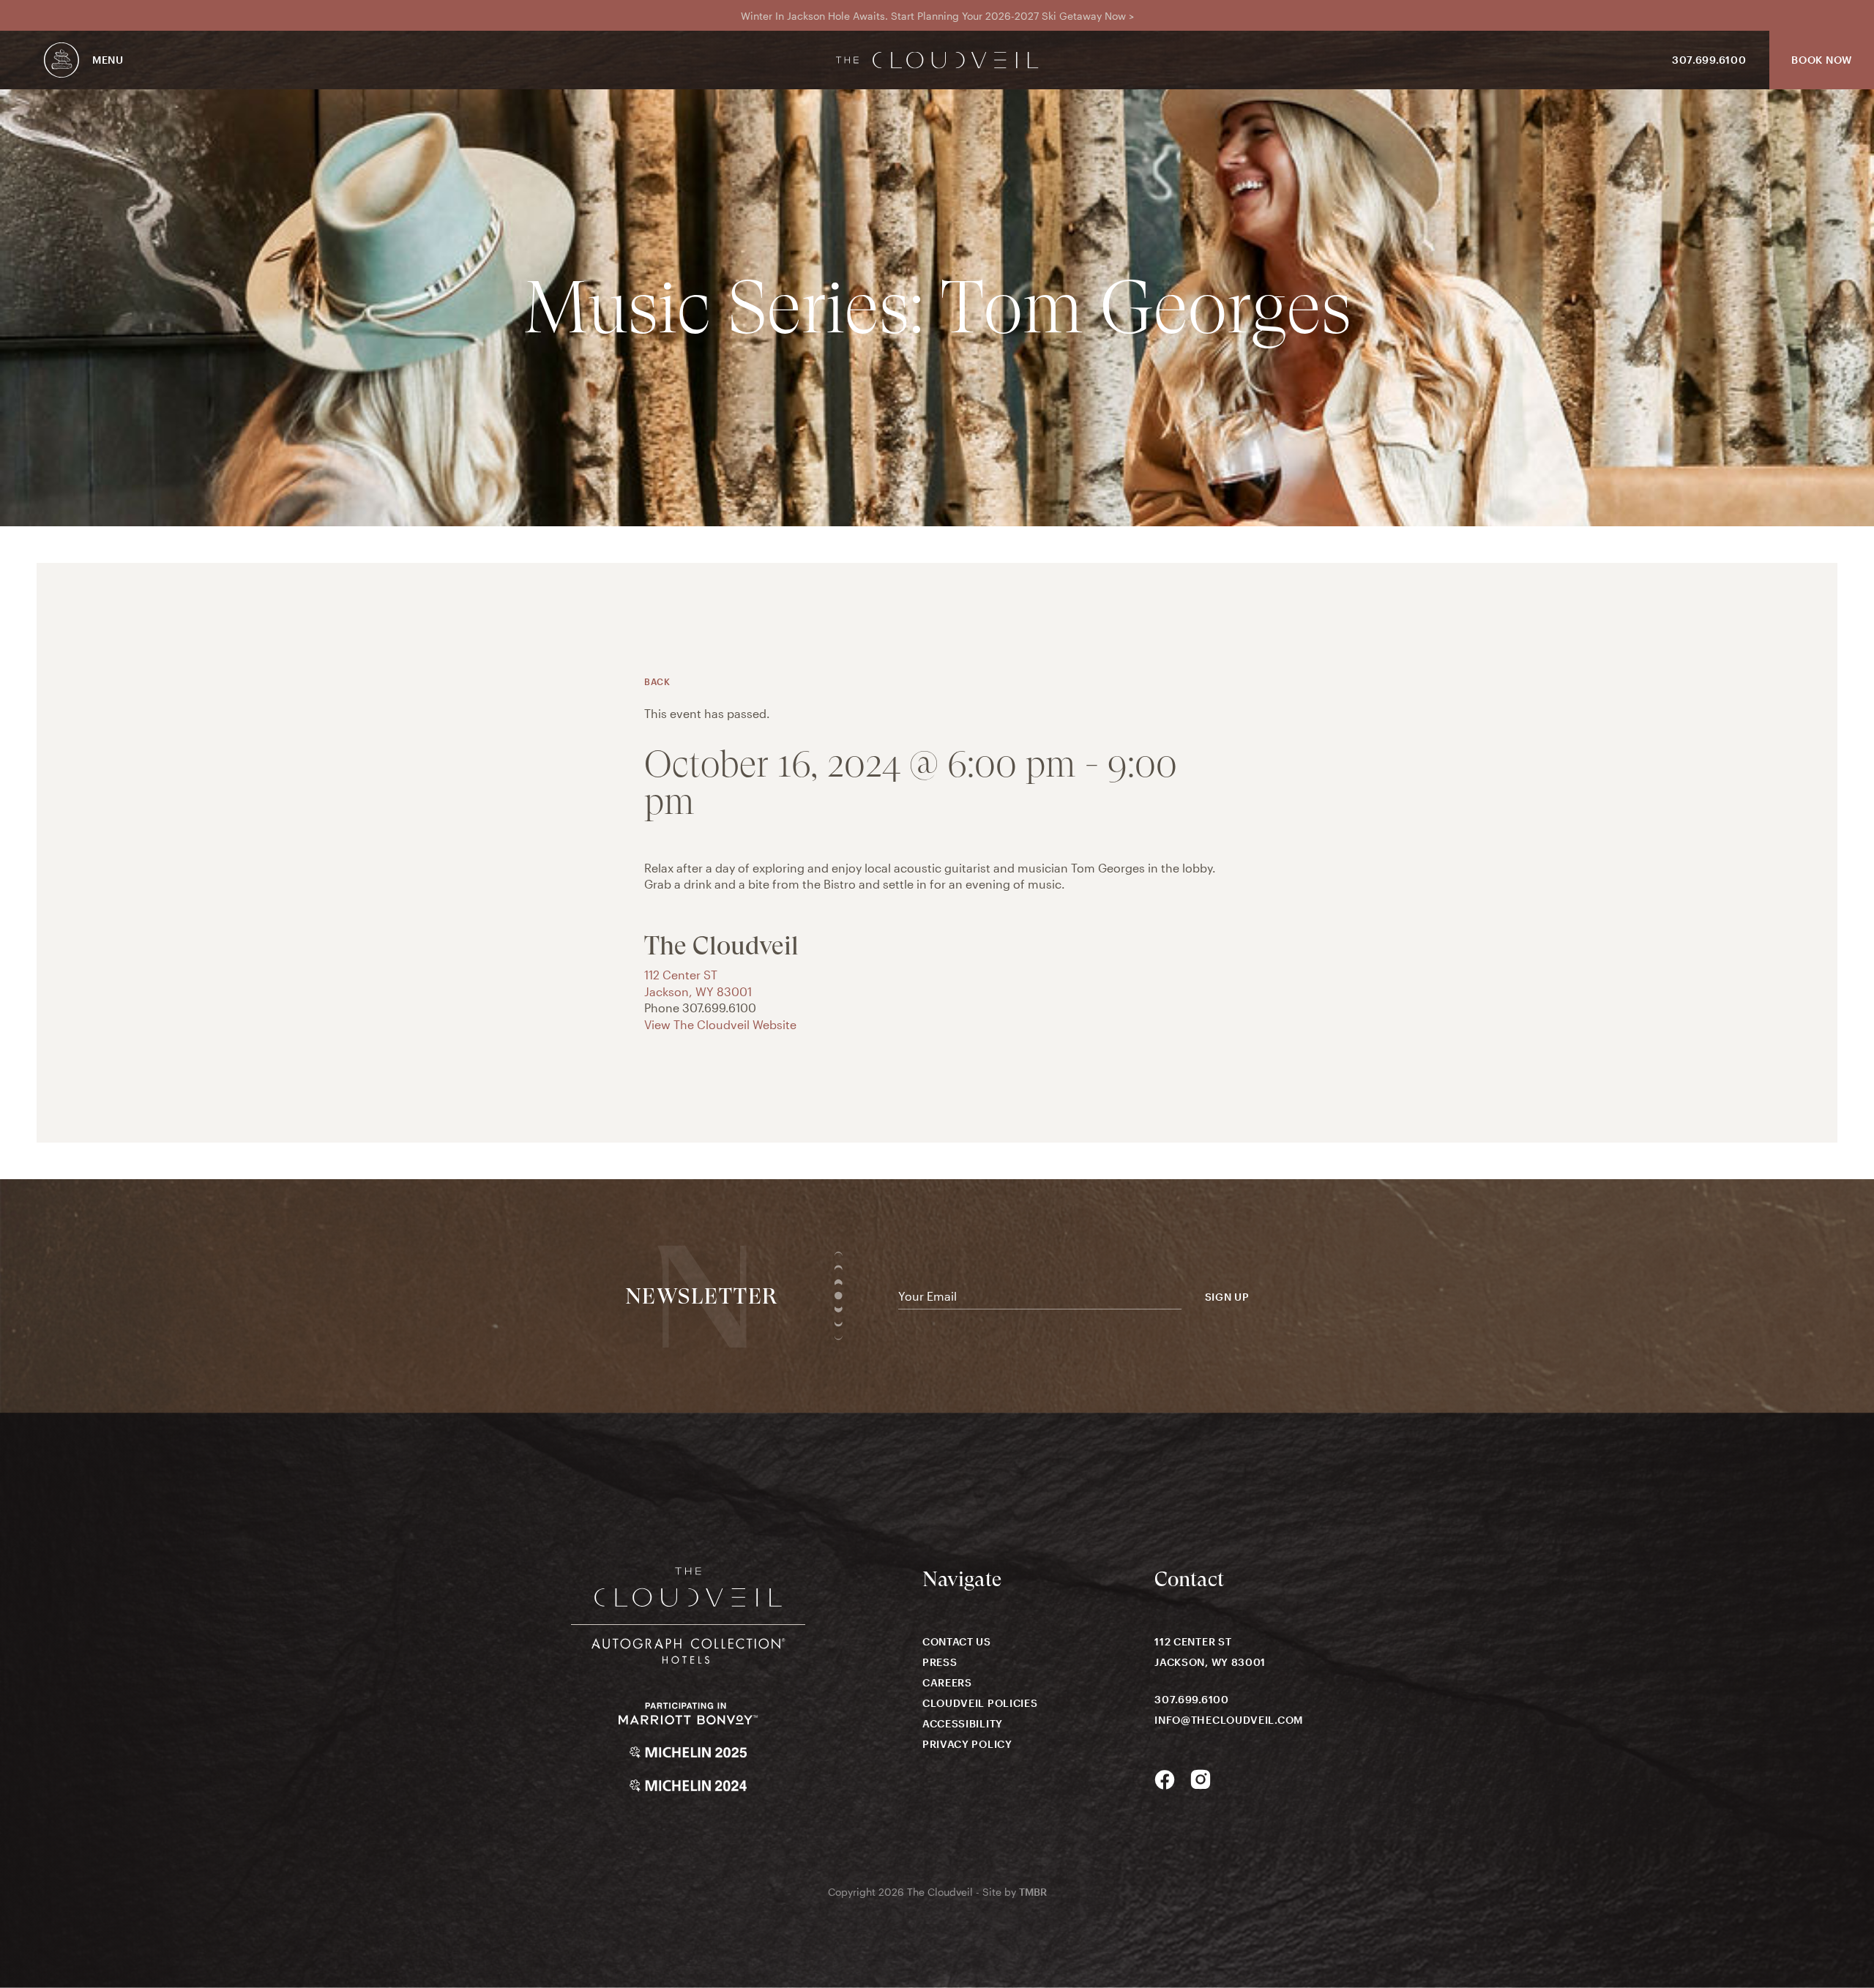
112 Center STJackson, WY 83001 (1210, 1652)
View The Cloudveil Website (720, 1024)
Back (657, 681)
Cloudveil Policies (980, 1703)
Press (940, 1662)
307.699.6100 (1709, 60)
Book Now (1822, 60)
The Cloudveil (937, 60)
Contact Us (957, 1641)
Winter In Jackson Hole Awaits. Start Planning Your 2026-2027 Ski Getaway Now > (937, 16)
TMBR (1033, 1892)
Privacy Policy (967, 1744)
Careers (947, 1682)
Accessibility (963, 1723)
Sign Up (1227, 1297)
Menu (108, 60)
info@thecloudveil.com (1229, 1720)
